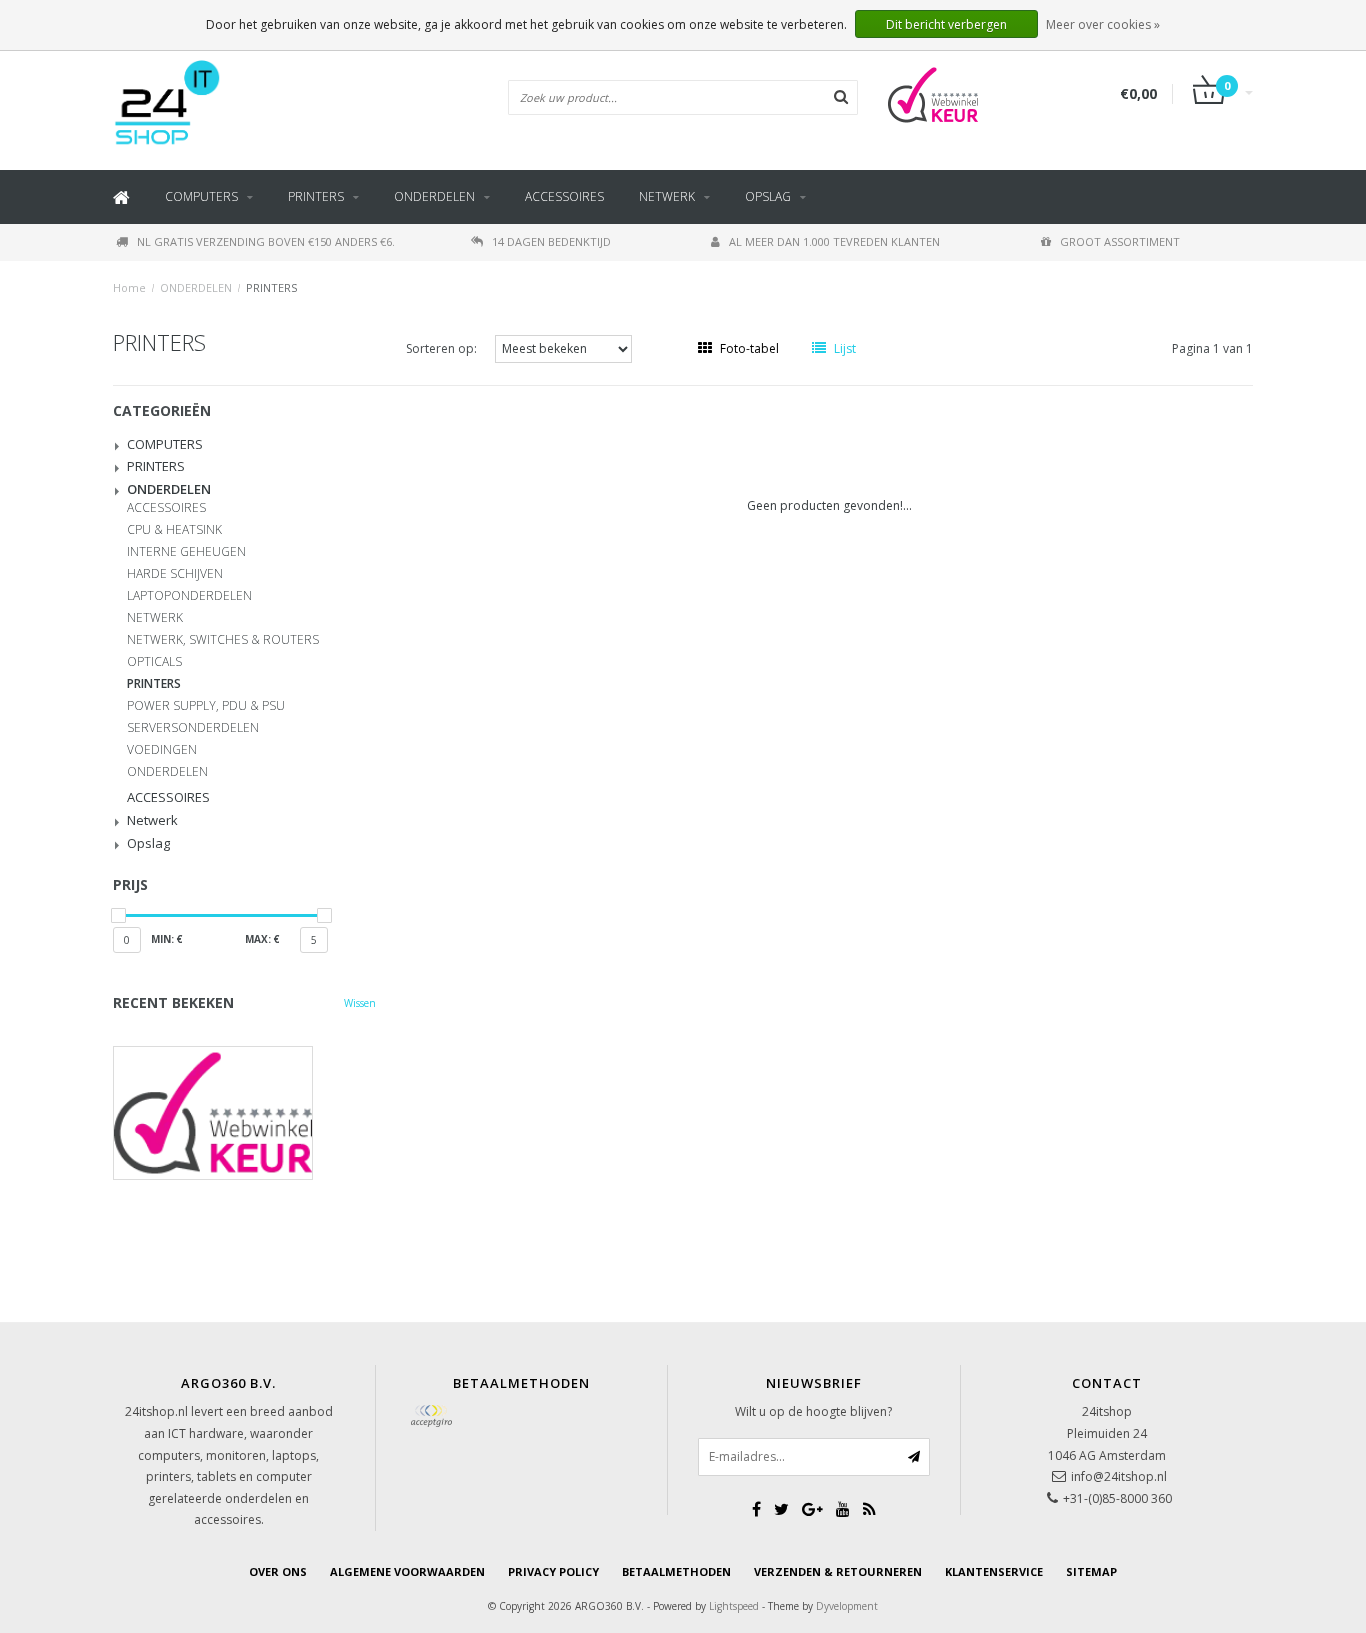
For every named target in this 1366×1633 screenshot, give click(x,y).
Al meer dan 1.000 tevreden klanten (834, 241)
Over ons (278, 1571)
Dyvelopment (847, 1606)
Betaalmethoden (676, 1571)
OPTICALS (154, 662)
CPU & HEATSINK (174, 530)
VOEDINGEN (162, 750)
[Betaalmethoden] (431, 1416)
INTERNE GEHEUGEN (186, 552)
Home (129, 287)
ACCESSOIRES (564, 196)
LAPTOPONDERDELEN (189, 596)
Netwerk (667, 196)
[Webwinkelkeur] (244, 1113)
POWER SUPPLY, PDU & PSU (206, 706)
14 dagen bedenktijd (551, 241)
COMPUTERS (201, 196)
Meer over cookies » (1103, 24)
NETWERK (155, 618)
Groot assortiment (1120, 241)
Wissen (360, 1003)
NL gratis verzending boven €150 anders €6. (266, 241)
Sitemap (1091, 1571)
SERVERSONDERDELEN (193, 728)
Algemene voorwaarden (407, 1571)
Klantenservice (994, 1571)
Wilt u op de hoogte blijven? (813, 1411)
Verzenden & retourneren (838, 1571)
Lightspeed (734, 1606)
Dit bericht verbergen (946, 24)
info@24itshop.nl (1119, 1476)
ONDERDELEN (434, 196)
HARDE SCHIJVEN (175, 574)
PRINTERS (316, 196)
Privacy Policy (553, 1571)
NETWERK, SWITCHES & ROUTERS (223, 640)
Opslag (768, 196)
